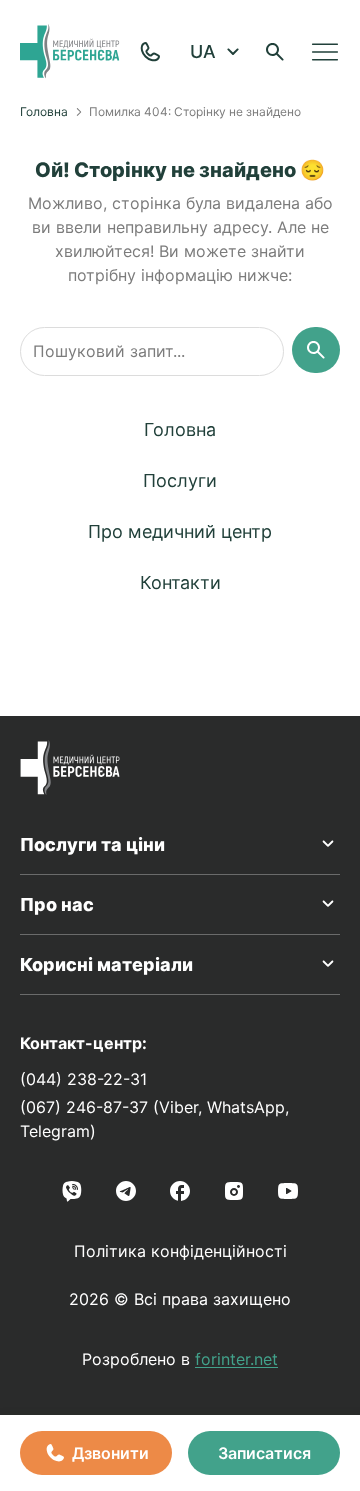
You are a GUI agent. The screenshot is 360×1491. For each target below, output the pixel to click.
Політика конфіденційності (180, 1251)
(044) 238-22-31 (83, 1079)
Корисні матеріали (106, 964)
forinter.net (236, 1359)
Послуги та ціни (92, 844)
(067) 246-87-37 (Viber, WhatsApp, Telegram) (154, 1119)
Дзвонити (110, 1453)
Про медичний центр (180, 531)
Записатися (264, 1453)
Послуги (180, 480)
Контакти (180, 582)
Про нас (57, 904)
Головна (44, 111)
